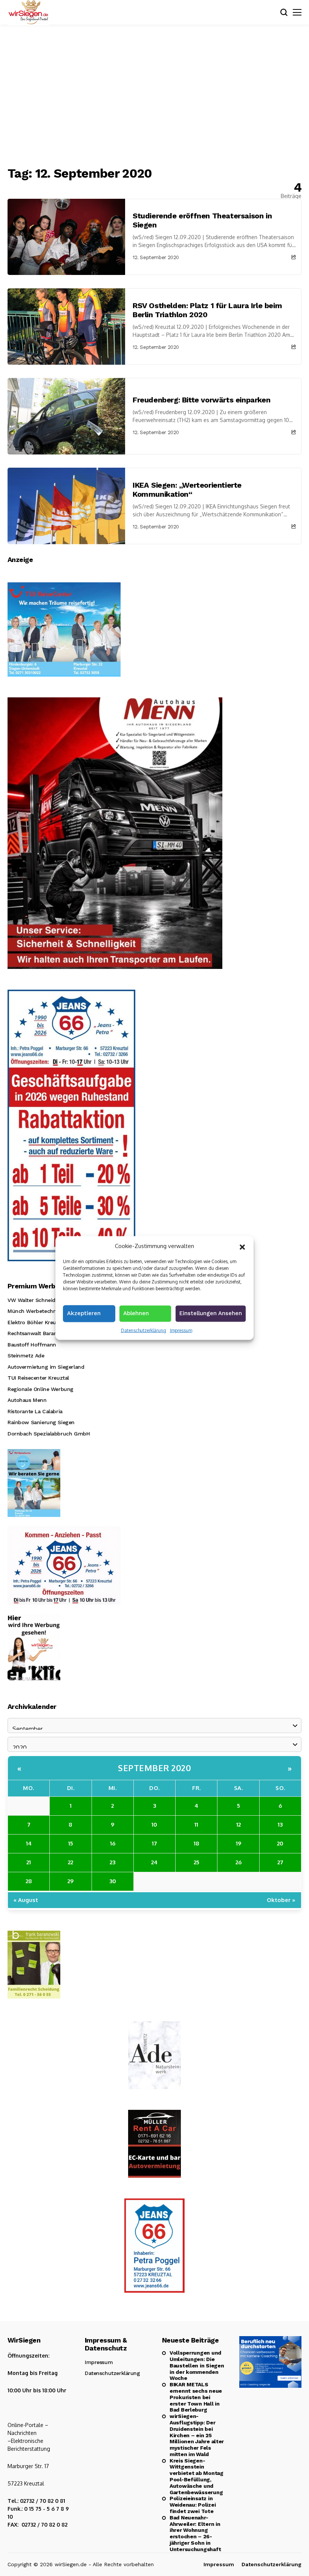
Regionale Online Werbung (41, 1389)
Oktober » (281, 1900)
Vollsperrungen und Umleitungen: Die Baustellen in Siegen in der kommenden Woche (197, 2365)
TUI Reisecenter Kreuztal (38, 1378)
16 (113, 1843)
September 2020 (154, 1768)
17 (154, 1843)
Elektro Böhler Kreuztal (36, 1322)
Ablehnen (136, 1313)
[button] (242, 1246)
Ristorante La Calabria (35, 1411)
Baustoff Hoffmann (32, 1345)
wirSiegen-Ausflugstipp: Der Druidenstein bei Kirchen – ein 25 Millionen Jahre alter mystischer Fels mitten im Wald (197, 2435)
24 (154, 1862)
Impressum (181, 1330)
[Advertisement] (154, 96)
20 (280, 1843)
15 (71, 1843)
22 (70, 1862)
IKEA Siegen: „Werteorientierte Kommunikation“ (187, 490)
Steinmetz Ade (26, 1356)
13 (280, 1825)
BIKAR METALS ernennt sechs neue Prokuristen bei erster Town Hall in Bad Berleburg (196, 2397)
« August (26, 1900)
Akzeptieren (84, 1313)
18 (197, 1843)
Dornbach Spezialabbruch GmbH (49, 1434)
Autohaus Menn (27, 1400)
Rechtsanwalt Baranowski (39, 1333)
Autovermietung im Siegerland (46, 1367)
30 (113, 1881)
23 (112, 1862)
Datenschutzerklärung (144, 1330)
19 (239, 1843)
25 (197, 1862)
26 (239, 1862)
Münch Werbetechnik (34, 1311)
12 (239, 1825)
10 (154, 1825)
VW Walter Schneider (34, 1300)
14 (29, 1843)
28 (29, 1881)
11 (196, 1825)
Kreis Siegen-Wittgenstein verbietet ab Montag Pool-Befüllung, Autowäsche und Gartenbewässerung (197, 2476)
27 (280, 1862)
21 (29, 1862)
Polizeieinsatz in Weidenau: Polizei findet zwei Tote (193, 2505)
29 (70, 1881)
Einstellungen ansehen (211, 1313)
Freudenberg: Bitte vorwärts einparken (201, 400)
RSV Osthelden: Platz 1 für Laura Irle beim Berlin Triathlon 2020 (207, 310)
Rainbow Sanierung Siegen (41, 1422)
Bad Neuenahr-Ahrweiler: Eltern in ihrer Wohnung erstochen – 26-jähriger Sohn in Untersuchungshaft (195, 2533)
